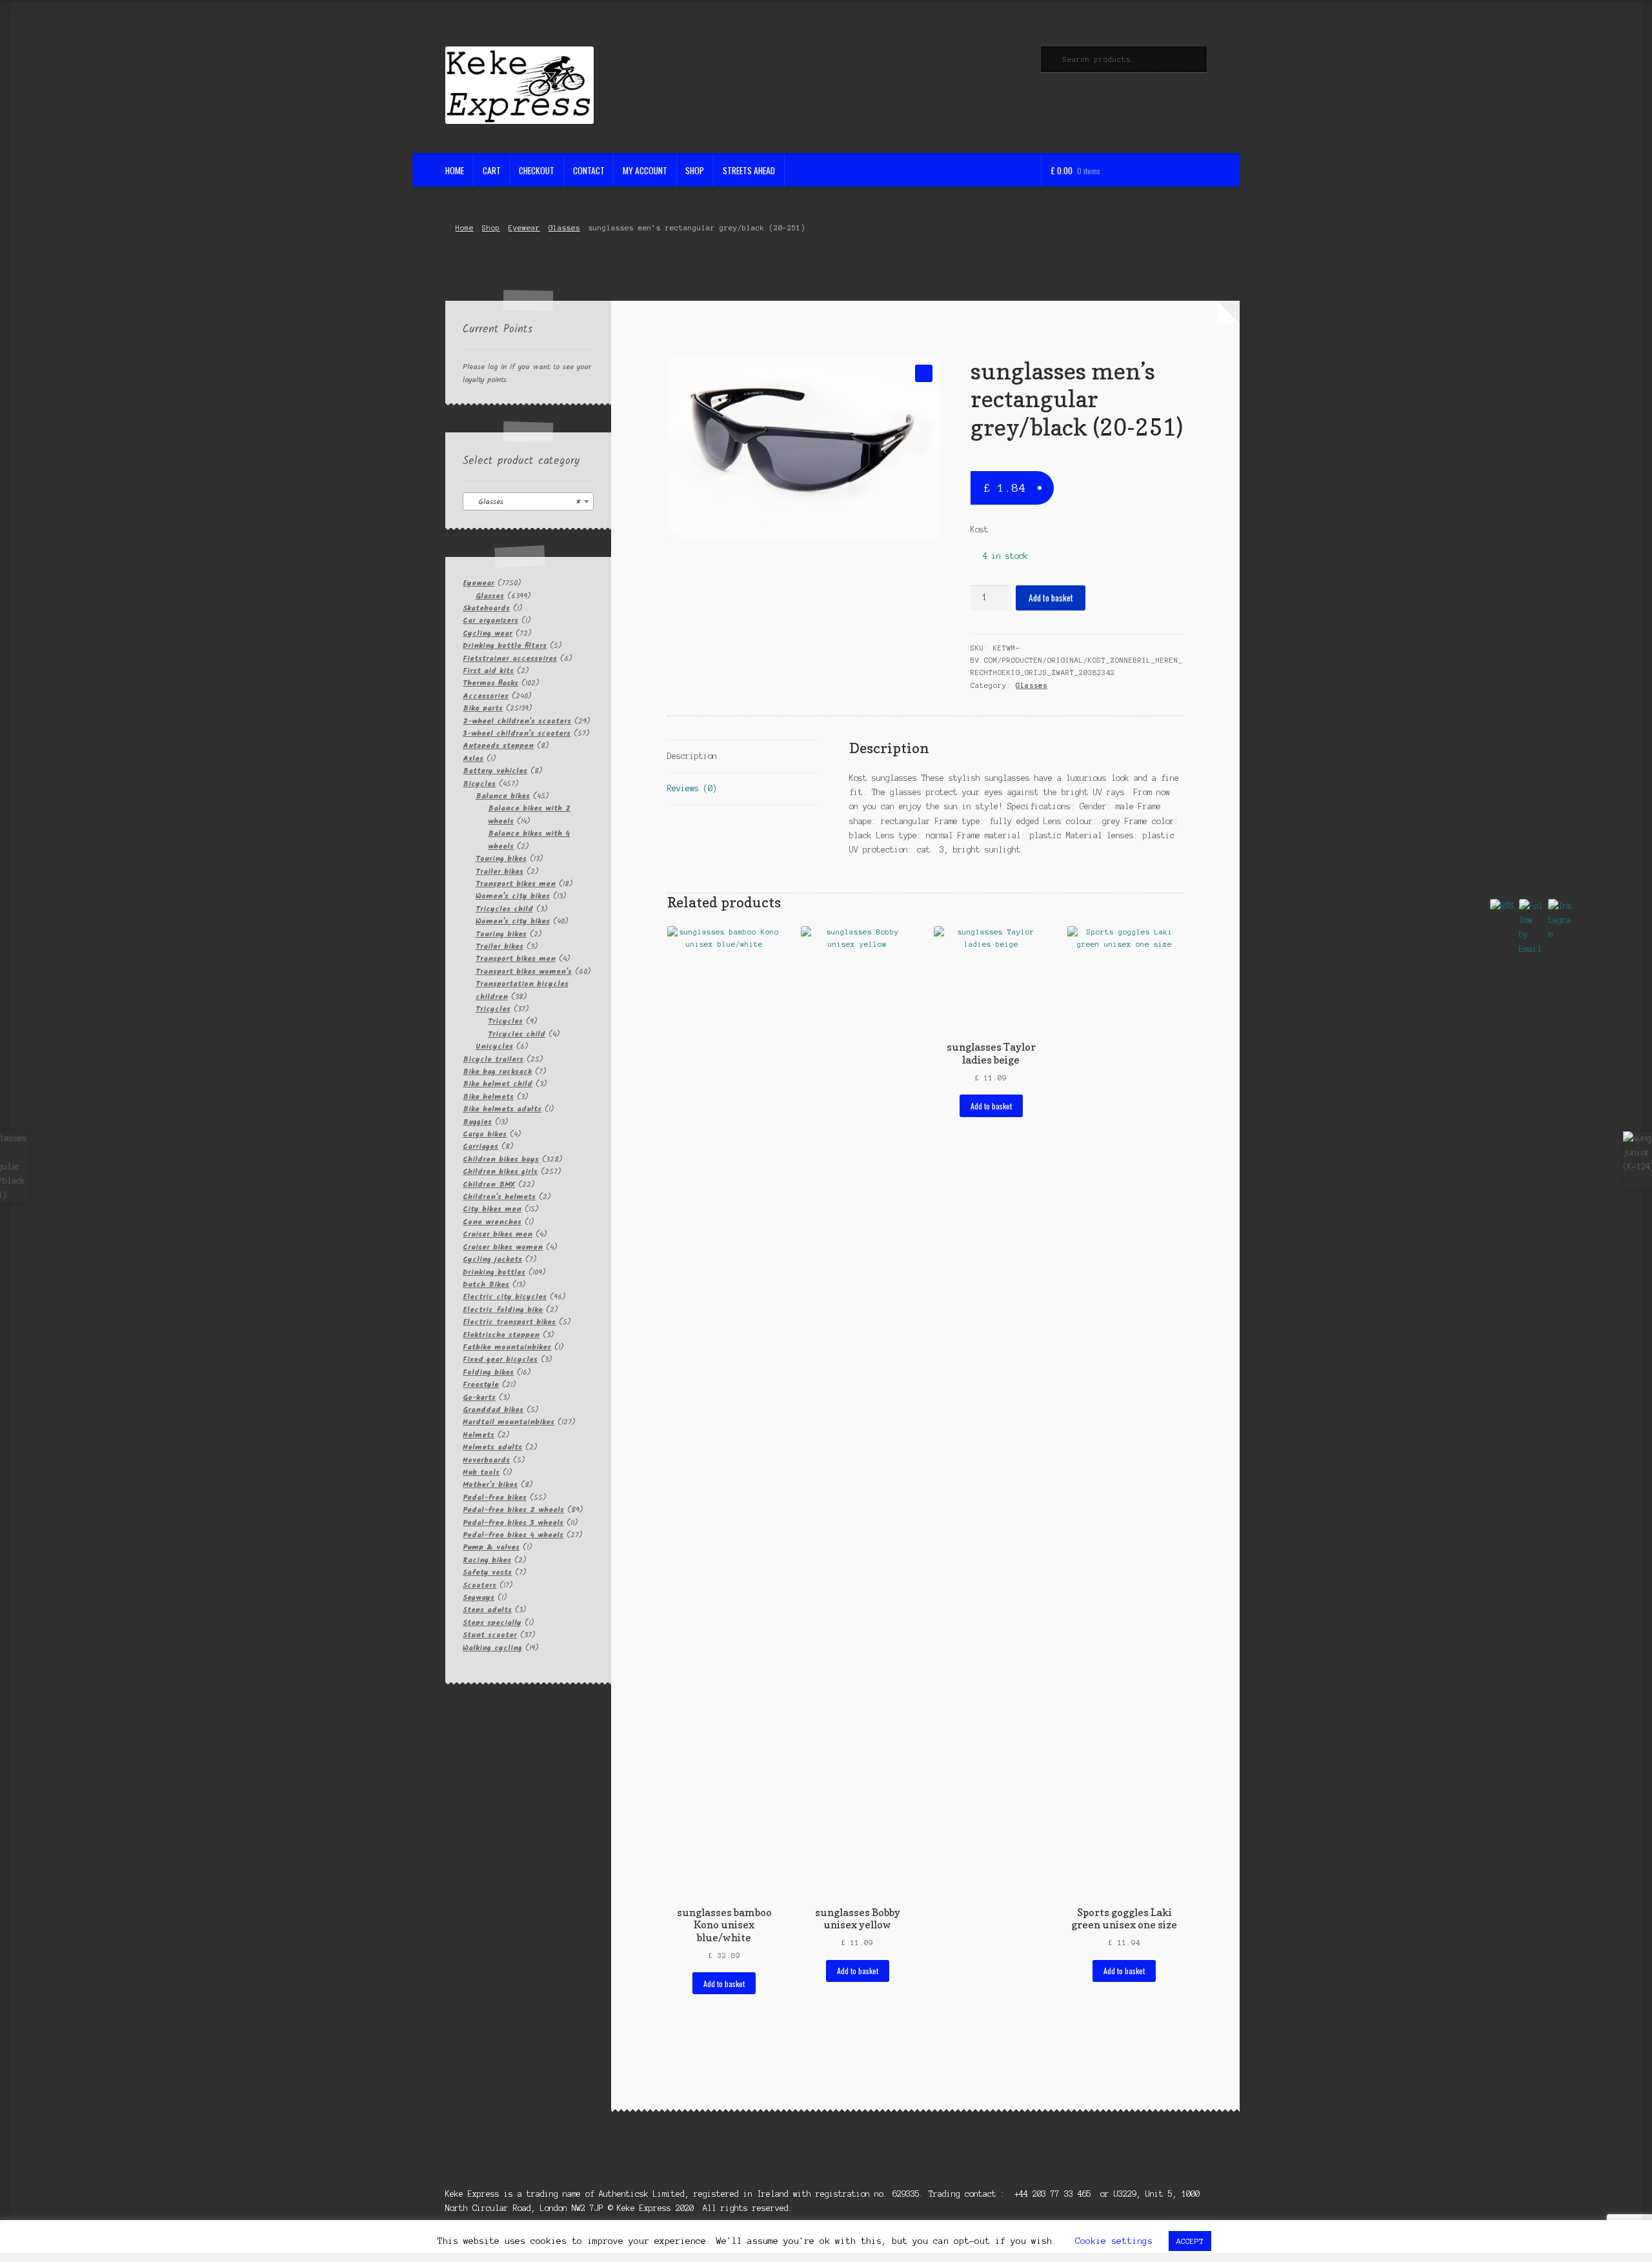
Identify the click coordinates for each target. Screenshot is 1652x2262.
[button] (924, 373)
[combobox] (528, 501)
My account (645, 170)
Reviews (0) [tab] (692, 788)
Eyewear (524, 228)
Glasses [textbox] (524, 502)
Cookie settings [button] (1114, 2241)
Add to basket (1051, 598)
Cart (492, 170)
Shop (695, 170)
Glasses (564, 228)
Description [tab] (692, 756)
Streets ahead (749, 170)
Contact (589, 170)
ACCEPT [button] (1190, 2241)
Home (455, 170)
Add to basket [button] (724, 1984)
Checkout (537, 170)
